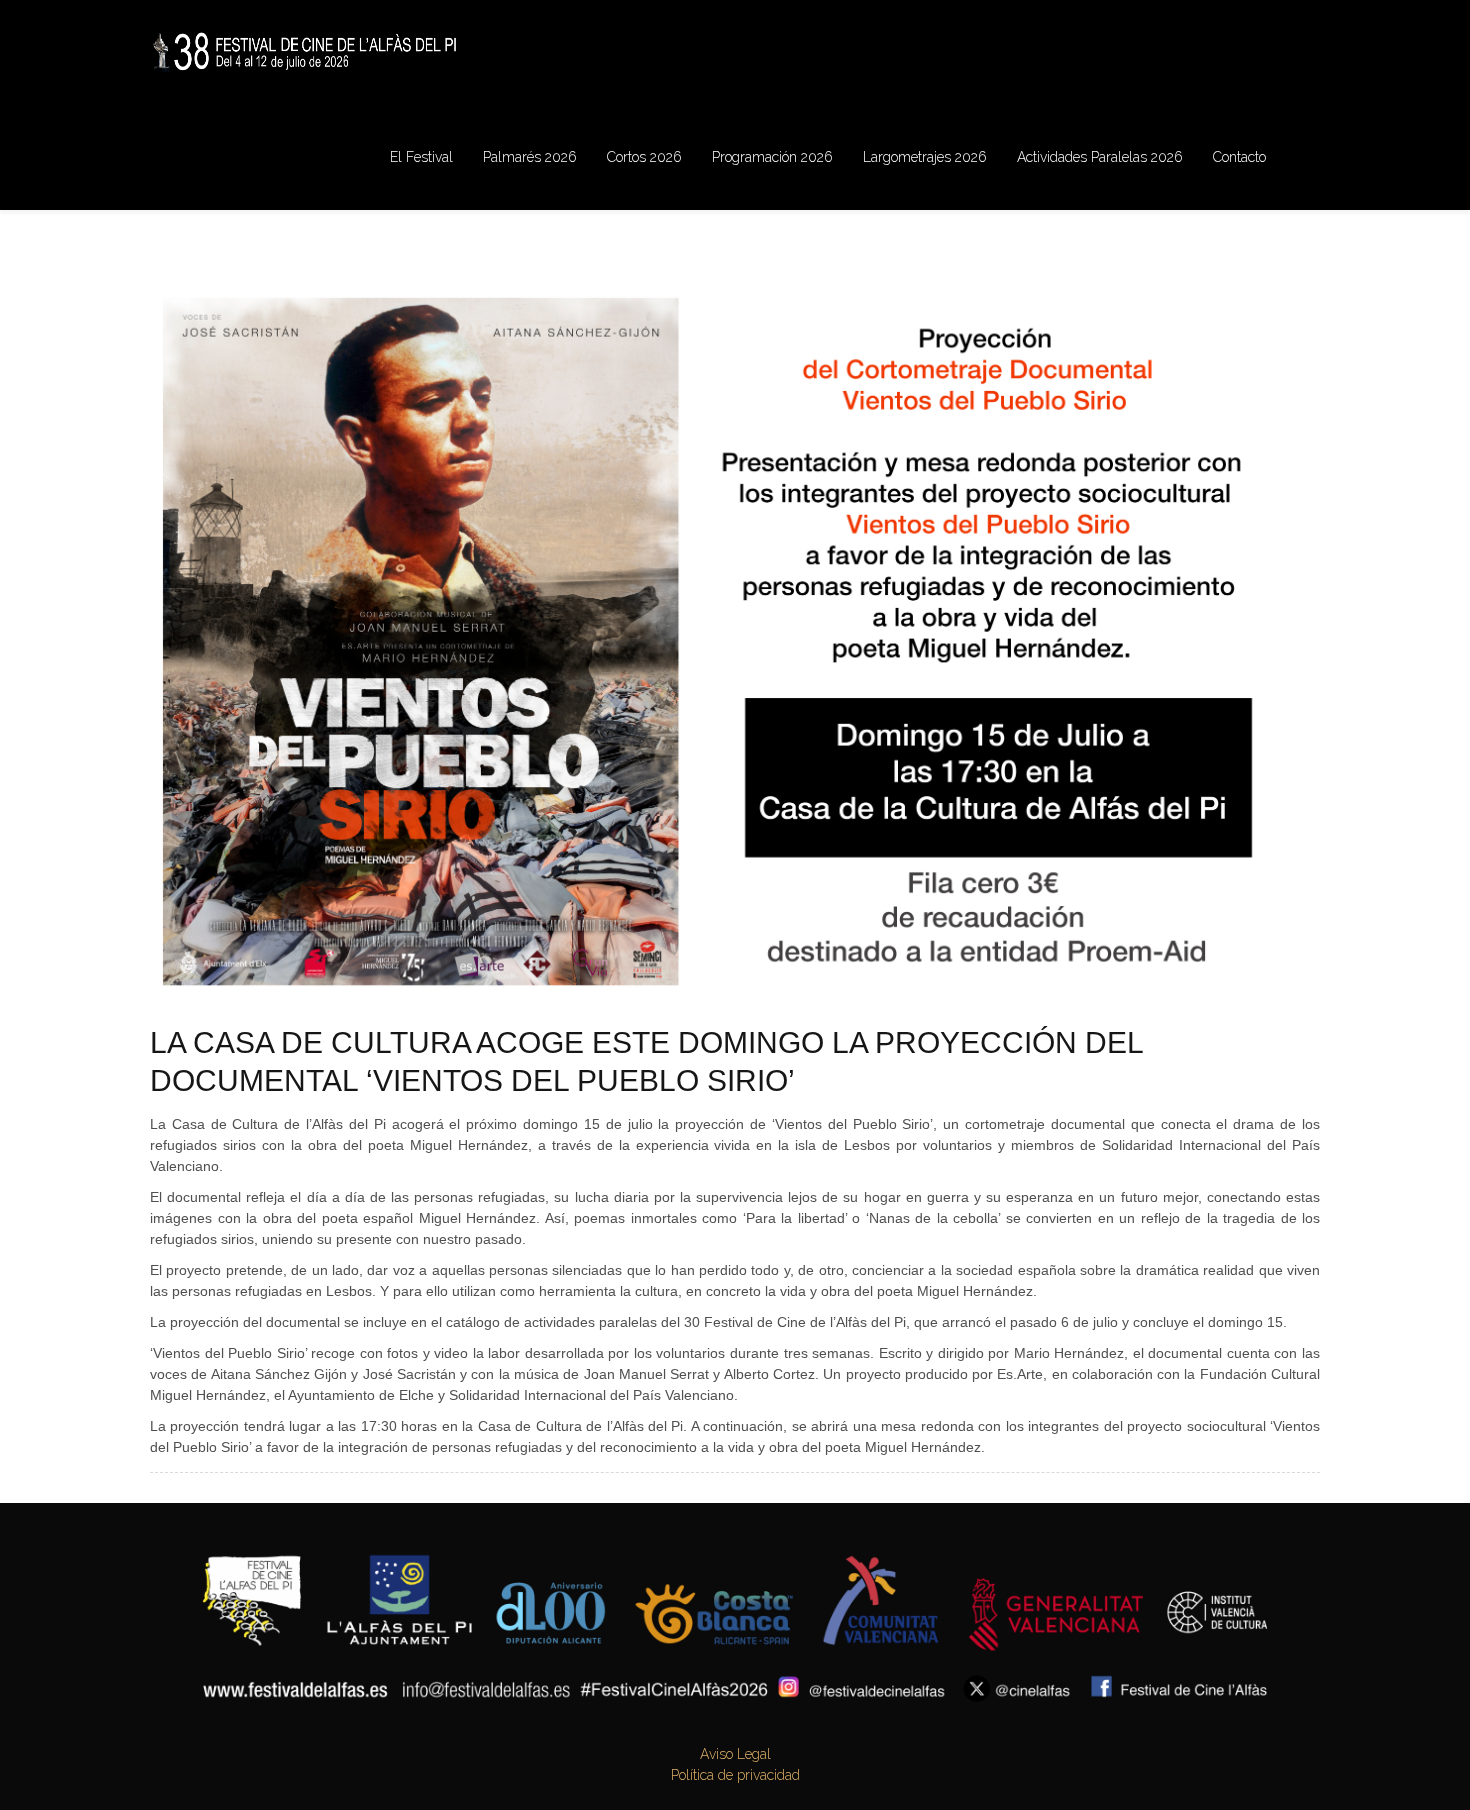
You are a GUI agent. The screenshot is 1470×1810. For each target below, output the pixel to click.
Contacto (1239, 157)
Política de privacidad (735, 1775)
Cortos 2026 (644, 157)
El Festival (421, 157)
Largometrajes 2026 (925, 157)
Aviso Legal (735, 1754)
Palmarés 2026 (530, 157)
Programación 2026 (772, 157)
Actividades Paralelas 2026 (1100, 157)
